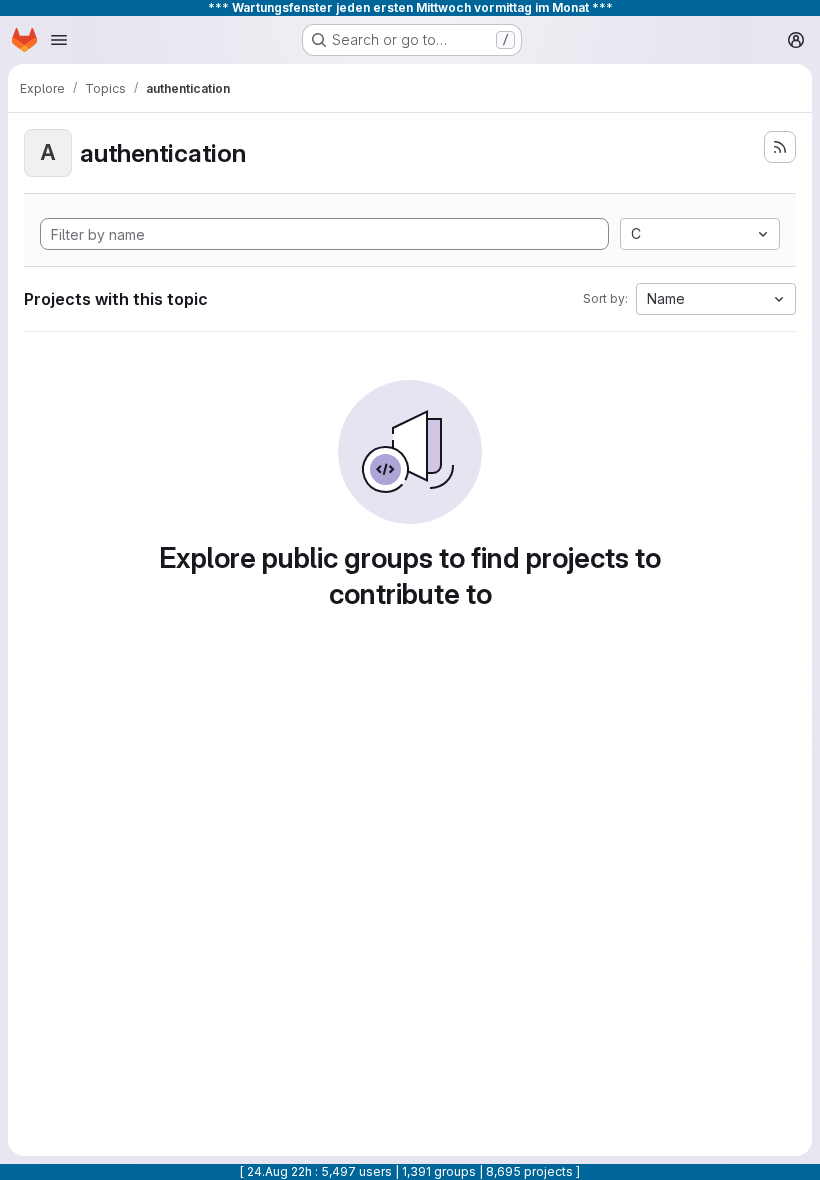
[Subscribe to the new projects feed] (780, 147)
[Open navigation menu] (59, 40)
